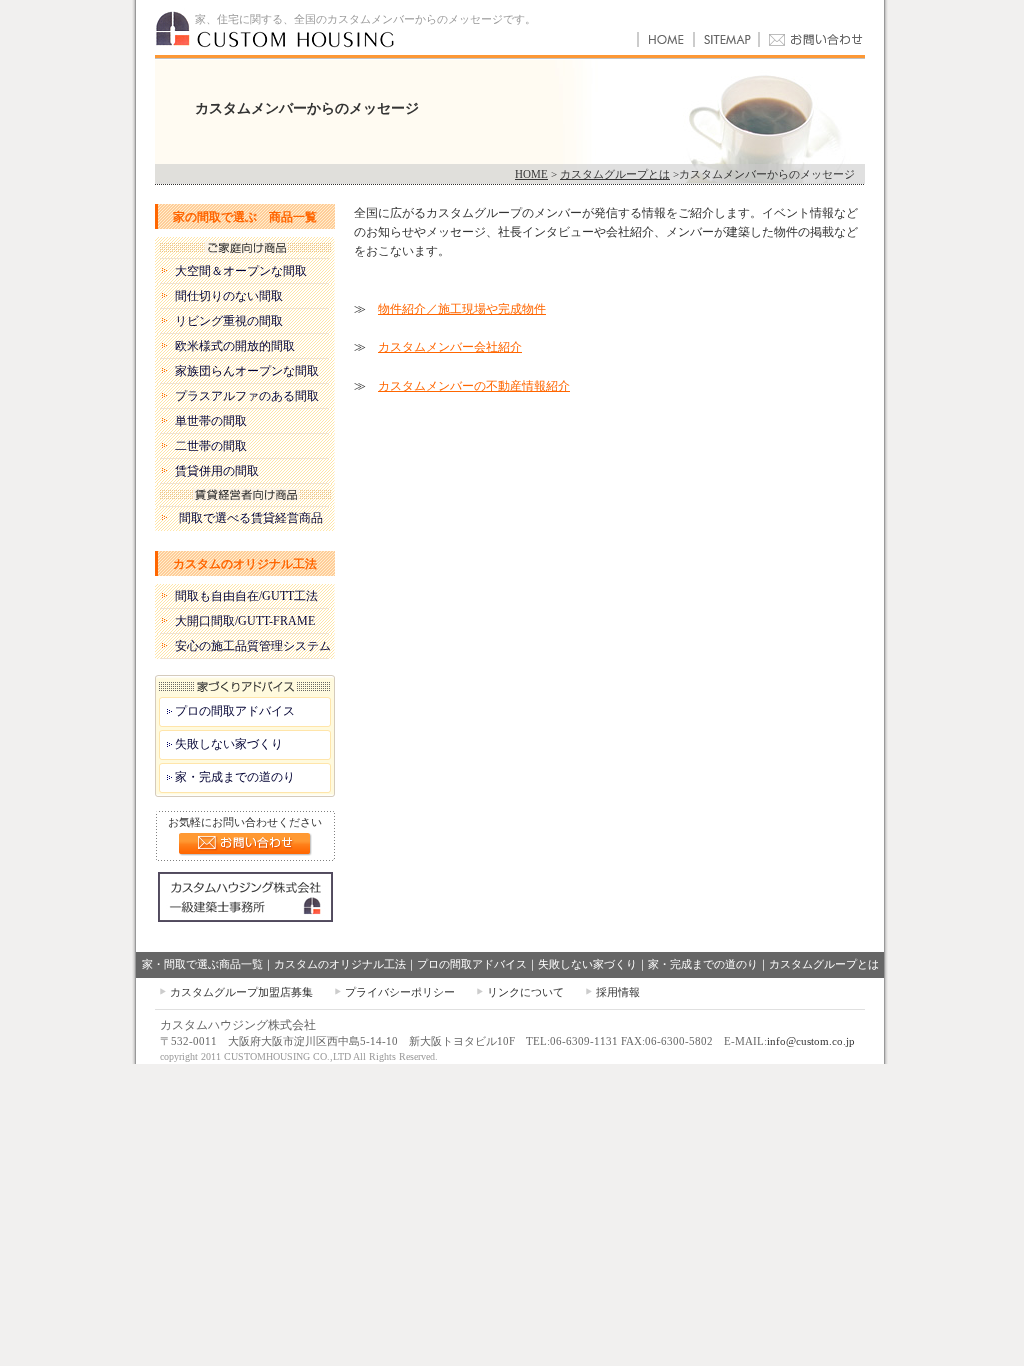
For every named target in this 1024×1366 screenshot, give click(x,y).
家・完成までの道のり (235, 777)
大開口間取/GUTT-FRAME (245, 621)
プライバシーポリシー (400, 992)
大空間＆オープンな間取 (241, 271)
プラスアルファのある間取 (247, 396)
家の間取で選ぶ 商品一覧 (245, 217)
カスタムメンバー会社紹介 (450, 347)
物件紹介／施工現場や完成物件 (462, 309)
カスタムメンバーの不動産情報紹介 (474, 386)
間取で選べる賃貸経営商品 (251, 518)
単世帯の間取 (211, 421)
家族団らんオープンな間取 (247, 371)
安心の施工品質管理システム (253, 646)
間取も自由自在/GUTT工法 (246, 596)
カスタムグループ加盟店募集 (241, 992)
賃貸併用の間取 (217, 471)
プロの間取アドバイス (235, 711)
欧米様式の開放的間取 (235, 346)
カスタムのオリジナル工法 (245, 564)
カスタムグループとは (615, 174)
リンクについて (525, 992)
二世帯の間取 (211, 446)
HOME (531, 174)
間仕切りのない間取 (229, 296)
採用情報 (618, 992)
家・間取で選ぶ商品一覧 (202, 964)
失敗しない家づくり (229, 744)
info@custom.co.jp (811, 1041)
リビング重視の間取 (229, 321)
